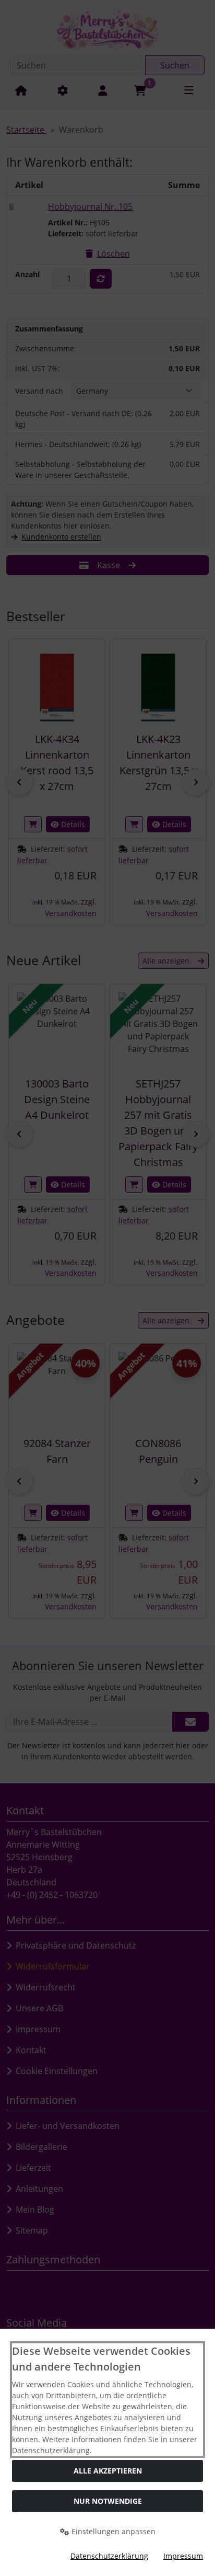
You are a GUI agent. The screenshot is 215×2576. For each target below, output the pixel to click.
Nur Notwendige (108, 2501)
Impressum (183, 2556)
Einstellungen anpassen (112, 2531)
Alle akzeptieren (108, 2471)
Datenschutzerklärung (109, 2556)
